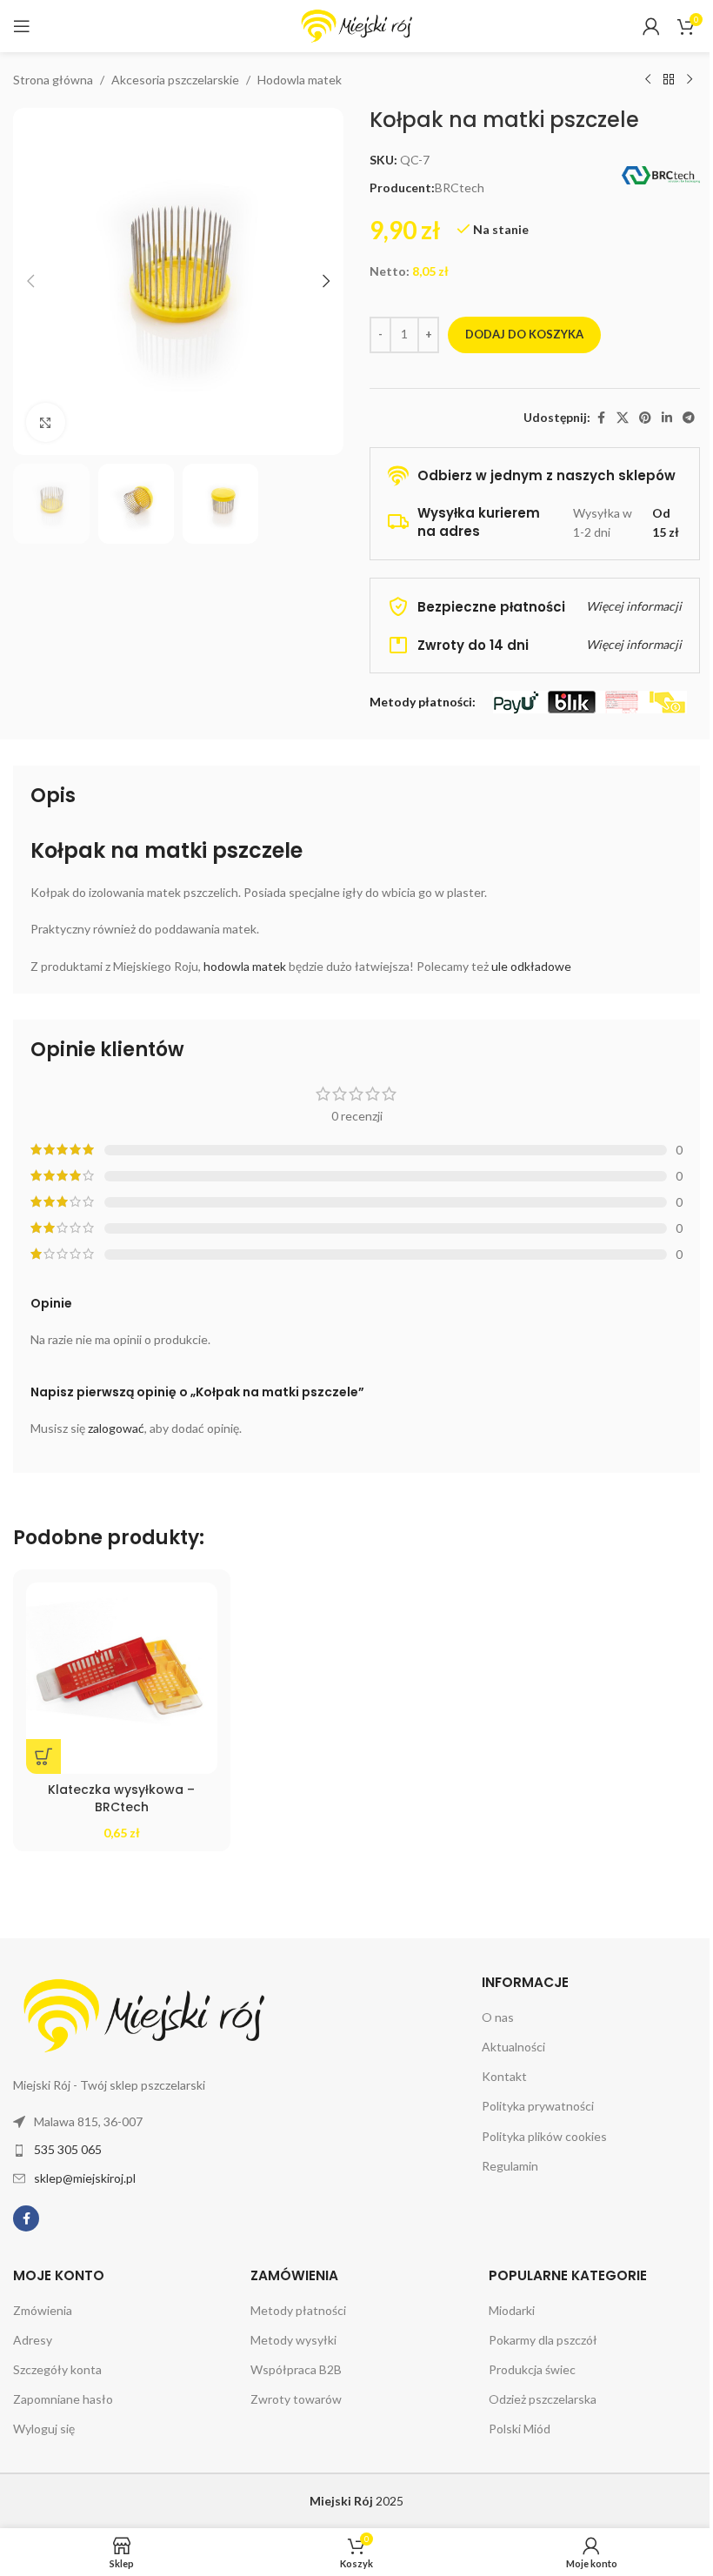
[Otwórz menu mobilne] (22, 26)
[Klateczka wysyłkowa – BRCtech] (122, 1678)
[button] (30, 281)
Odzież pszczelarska (543, 2399)
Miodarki (512, 2310)
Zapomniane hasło (63, 2399)
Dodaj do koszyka (524, 334)
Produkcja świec (532, 2369)
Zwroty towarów (296, 2399)
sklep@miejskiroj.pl (85, 2178)
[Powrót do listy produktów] (669, 80)
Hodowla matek (300, 80)
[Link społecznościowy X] (623, 418)
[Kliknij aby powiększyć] (46, 422)
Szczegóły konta (57, 2369)
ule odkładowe (531, 966)
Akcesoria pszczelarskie (175, 80)
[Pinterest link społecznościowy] (645, 418)
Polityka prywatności (538, 2106)
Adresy (33, 2340)
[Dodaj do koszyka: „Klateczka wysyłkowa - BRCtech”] (43, 1756)
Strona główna (53, 80)
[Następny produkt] (690, 80)
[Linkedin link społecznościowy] (667, 418)
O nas (498, 2017)
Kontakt (504, 2076)
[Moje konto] (651, 26)
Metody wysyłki (293, 2340)
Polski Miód (520, 2429)
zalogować (116, 1428)
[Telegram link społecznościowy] (689, 418)
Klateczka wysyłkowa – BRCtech (121, 1798)
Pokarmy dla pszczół (543, 2340)
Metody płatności (298, 2310)
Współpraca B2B (296, 2369)
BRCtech (460, 187)
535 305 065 (68, 2149)
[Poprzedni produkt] (648, 80)
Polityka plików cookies (544, 2136)
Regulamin (510, 2166)
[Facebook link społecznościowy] (601, 418)
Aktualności (513, 2047)
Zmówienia (43, 2310)
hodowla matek (245, 966)
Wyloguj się (44, 2429)
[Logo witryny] (356, 25)
